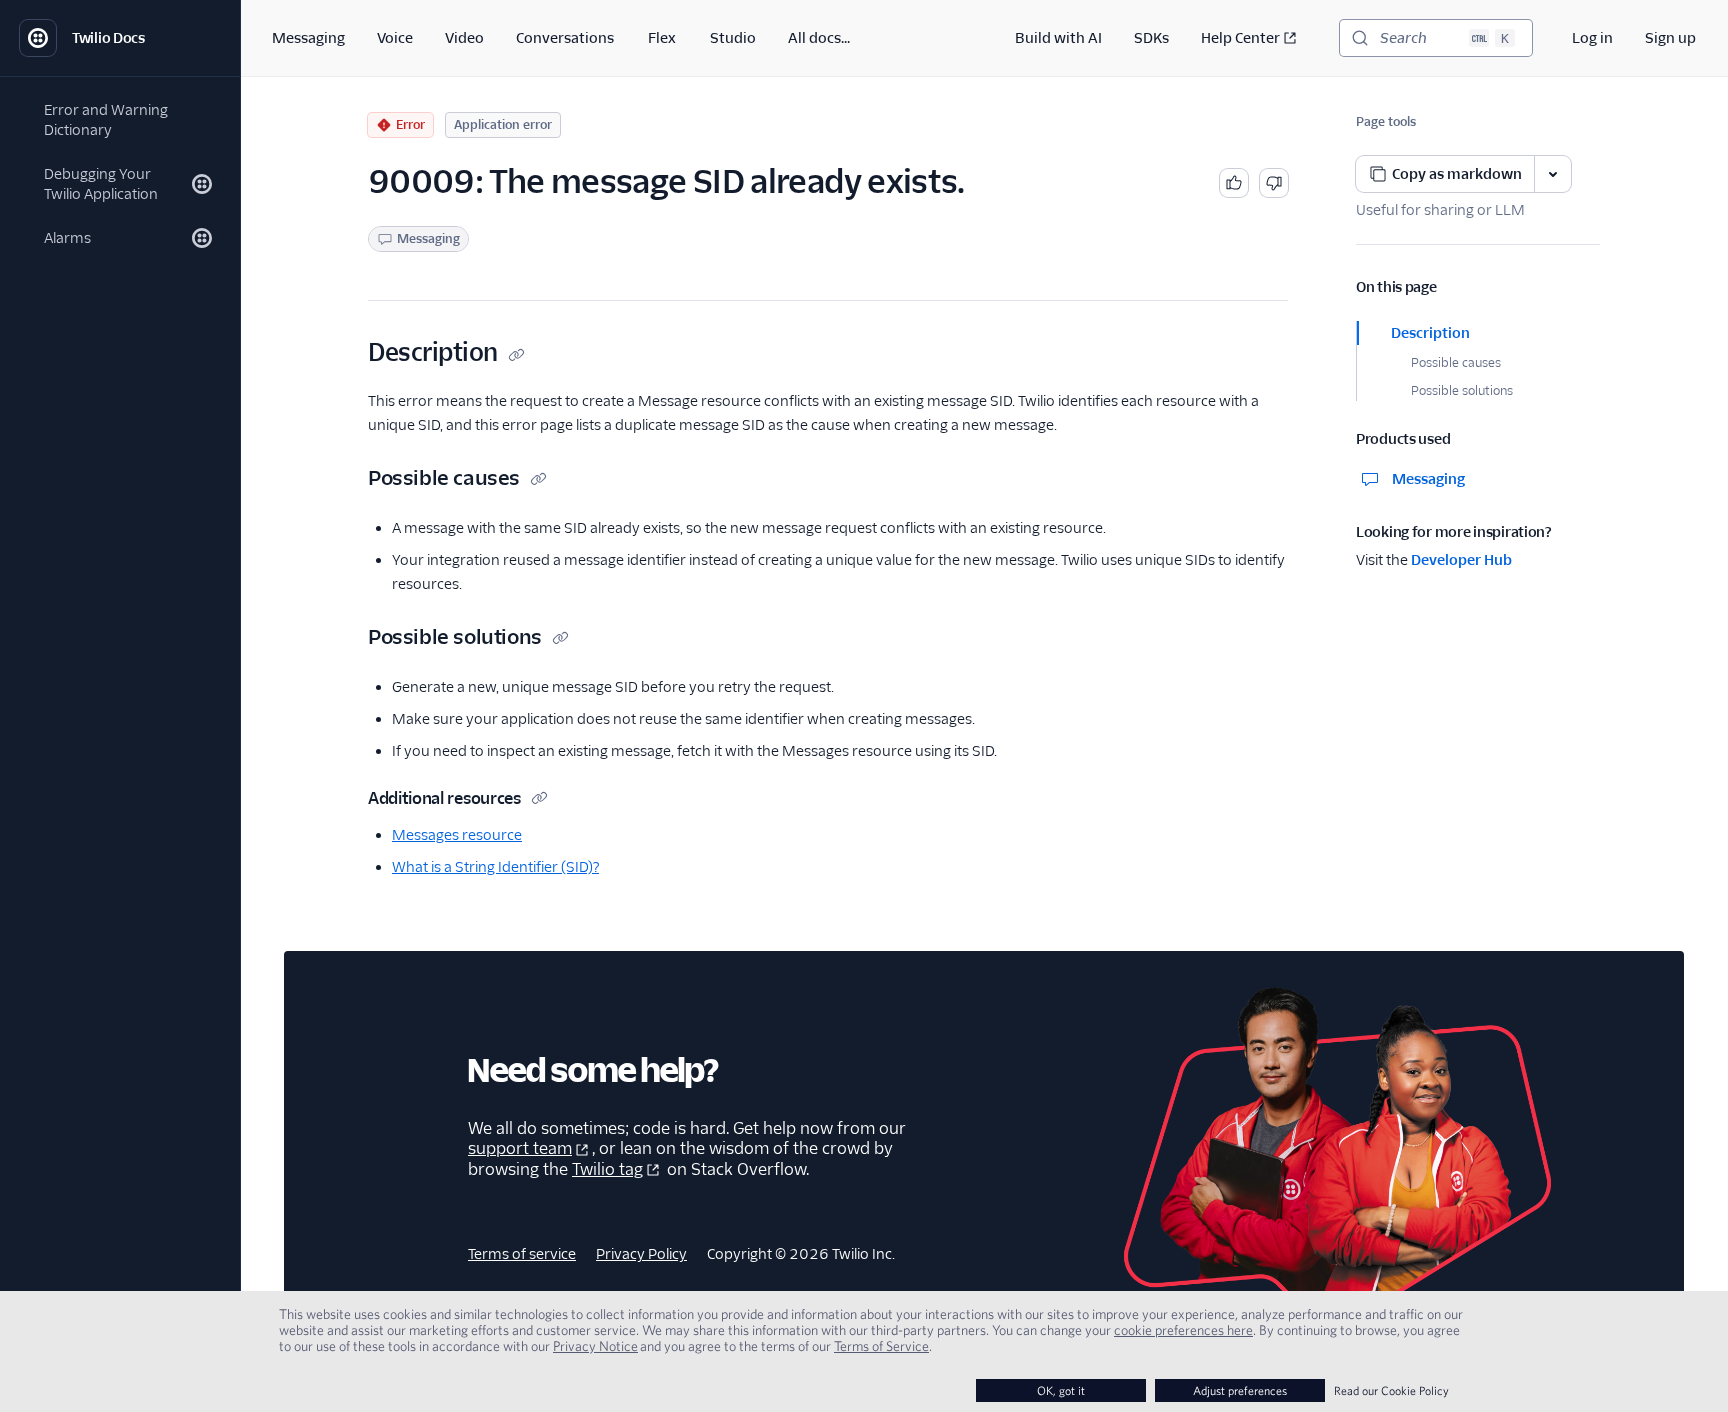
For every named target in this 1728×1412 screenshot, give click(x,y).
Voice (395, 38)
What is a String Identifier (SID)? (495, 867)
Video (464, 38)
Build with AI (1058, 38)
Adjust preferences (1240, 1390)
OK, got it (1061, 1390)
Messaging (308, 38)
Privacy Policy (641, 1254)
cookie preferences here (1183, 1330)
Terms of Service (881, 1346)
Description (1430, 333)
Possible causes (1456, 362)
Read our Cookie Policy (1391, 1390)
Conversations (565, 38)
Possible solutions (1462, 390)
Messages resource (457, 835)
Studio (733, 38)
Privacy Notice (595, 1346)
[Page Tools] (1553, 174)
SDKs (1151, 38)
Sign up (1670, 38)
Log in (1592, 38)
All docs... (819, 38)
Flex (662, 38)
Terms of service (522, 1254)
